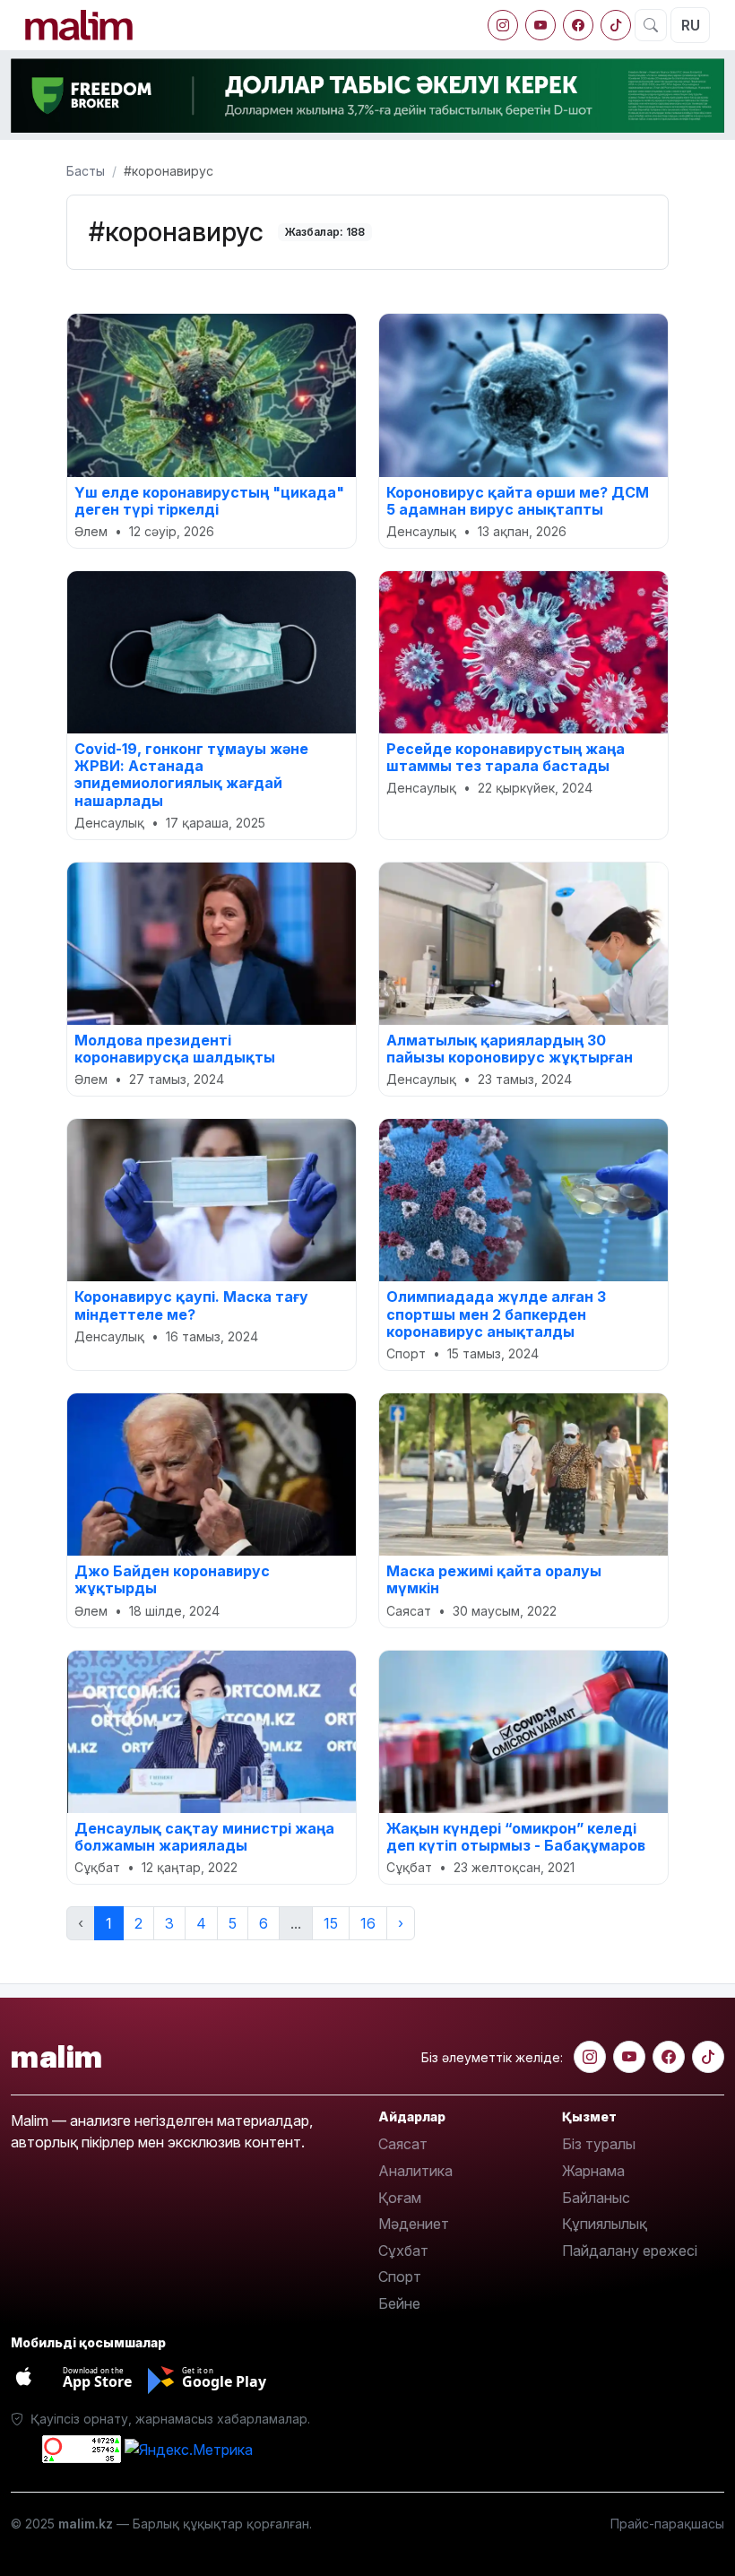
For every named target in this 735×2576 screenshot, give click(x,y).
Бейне (399, 2303)
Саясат (403, 2144)
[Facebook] (578, 25)
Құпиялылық (605, 2224)
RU (691, 25)
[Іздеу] (651, 25)
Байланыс (596, 2198)
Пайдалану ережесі (630, 2251)
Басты (86, 171)
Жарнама (593, 2171)
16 (368, 1923)
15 (331, 1923)
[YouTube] (540, 25)
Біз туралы (599, 2144)
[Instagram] (503, 25)
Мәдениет (414, 2224)
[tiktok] (616, 25)
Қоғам (400, 2198)
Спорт (400, 2277)
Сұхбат (403, 2251)
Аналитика (415, 2171)
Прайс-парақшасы (667, 2524)
